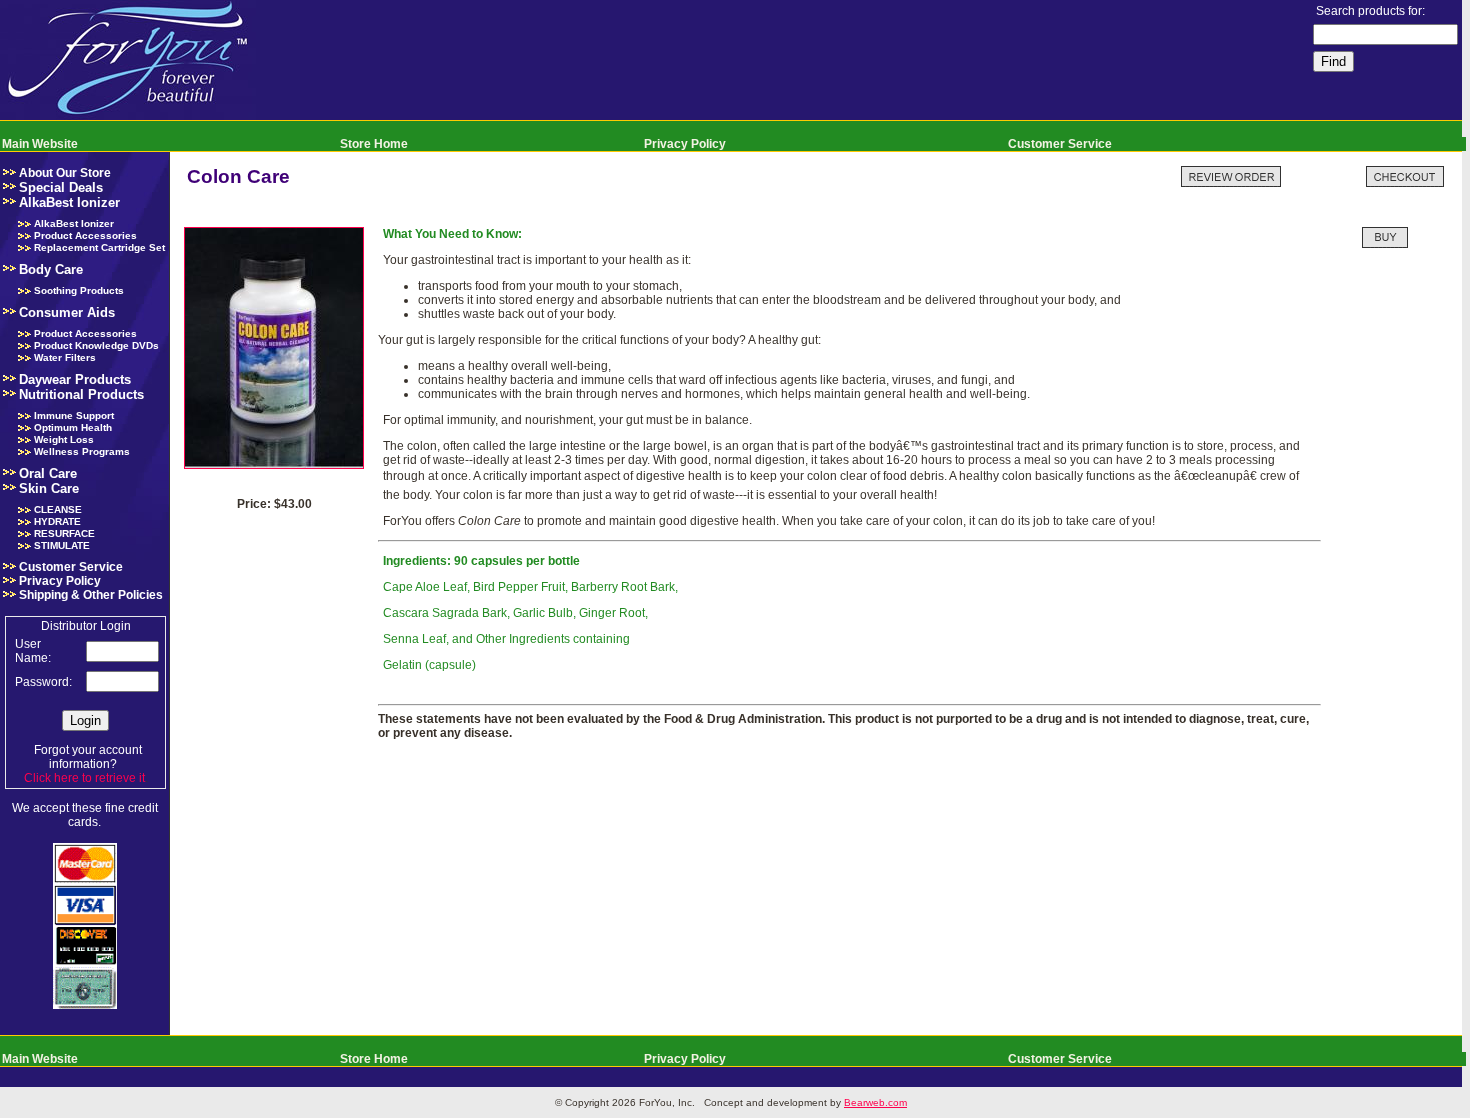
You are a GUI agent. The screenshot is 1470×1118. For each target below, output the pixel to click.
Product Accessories (85, 235)
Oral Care (48, 473)
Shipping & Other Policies (91, 595)
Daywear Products (75, 379)
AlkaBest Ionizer (69, 202)
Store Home (374, 144)
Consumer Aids (67, 312)
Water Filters (65, 357)
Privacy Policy (685, 144)
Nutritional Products (81, 394)
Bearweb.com (875, 1102)
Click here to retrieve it (84, 778)
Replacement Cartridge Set (99, 247)
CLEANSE (58, 509)
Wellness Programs (82, 451)
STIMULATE (62, 545)
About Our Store (65, 173)
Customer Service (1060, 144)
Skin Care (49, 488)
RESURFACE (64, 533)
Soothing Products (79, 290)
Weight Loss (64, 439)
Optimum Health (73, 427)
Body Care (51, 269)
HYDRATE (57, 521)
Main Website (40, 144)
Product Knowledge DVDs (96, 345)
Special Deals (61, 187)
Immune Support (74, 415)
